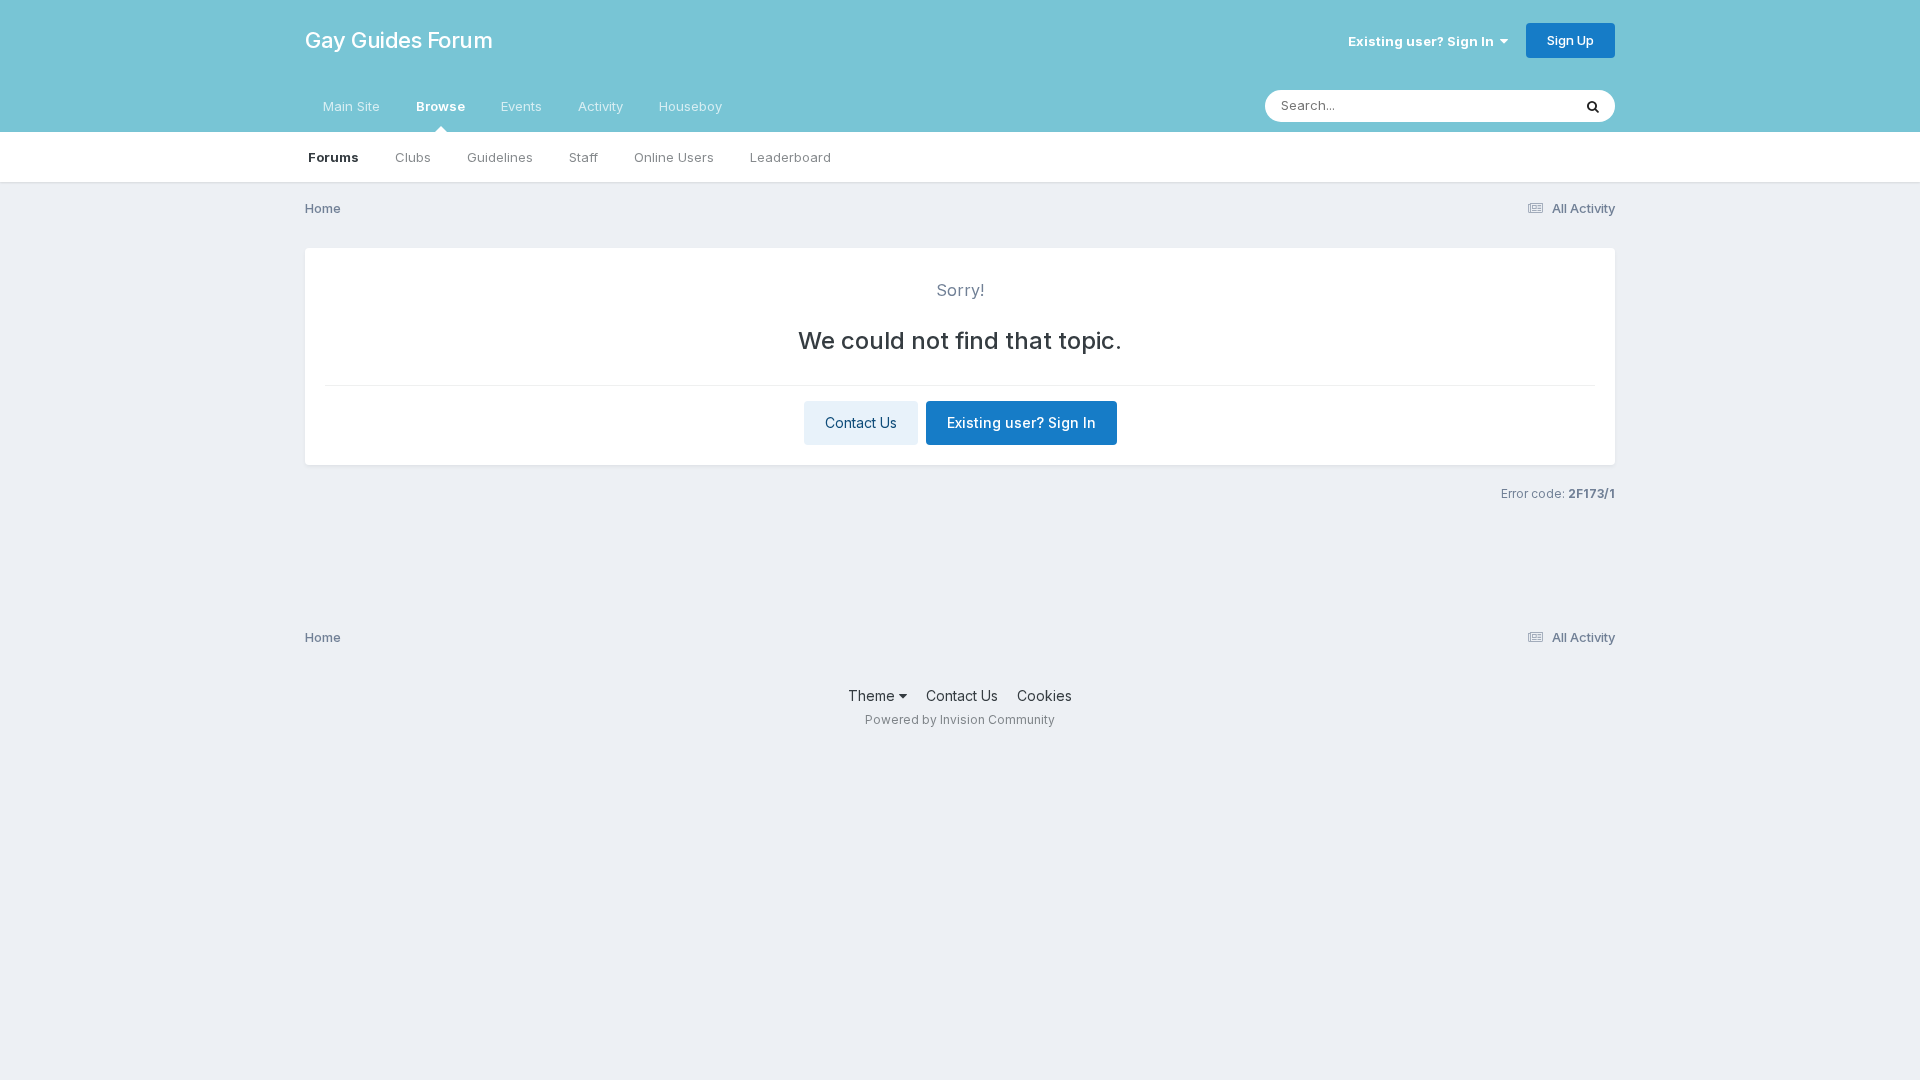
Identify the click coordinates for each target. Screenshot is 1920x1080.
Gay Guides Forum (398, 40)
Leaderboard (790, 157)
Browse (440, 106)
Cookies (1044, 695)
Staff (583, 157)
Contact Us (861, 422)
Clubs (413, 157)
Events (521, 106)
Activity (600, 106)
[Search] (1593, 106)
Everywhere (1509, 105)
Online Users (674, 157)
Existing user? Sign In (1424, 41)
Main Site (351, 106)
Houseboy (690, 106)
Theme (873, 695)
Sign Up (1570, 40)
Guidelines (500, 157)
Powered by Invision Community (960, 719)
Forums (333, 157)
